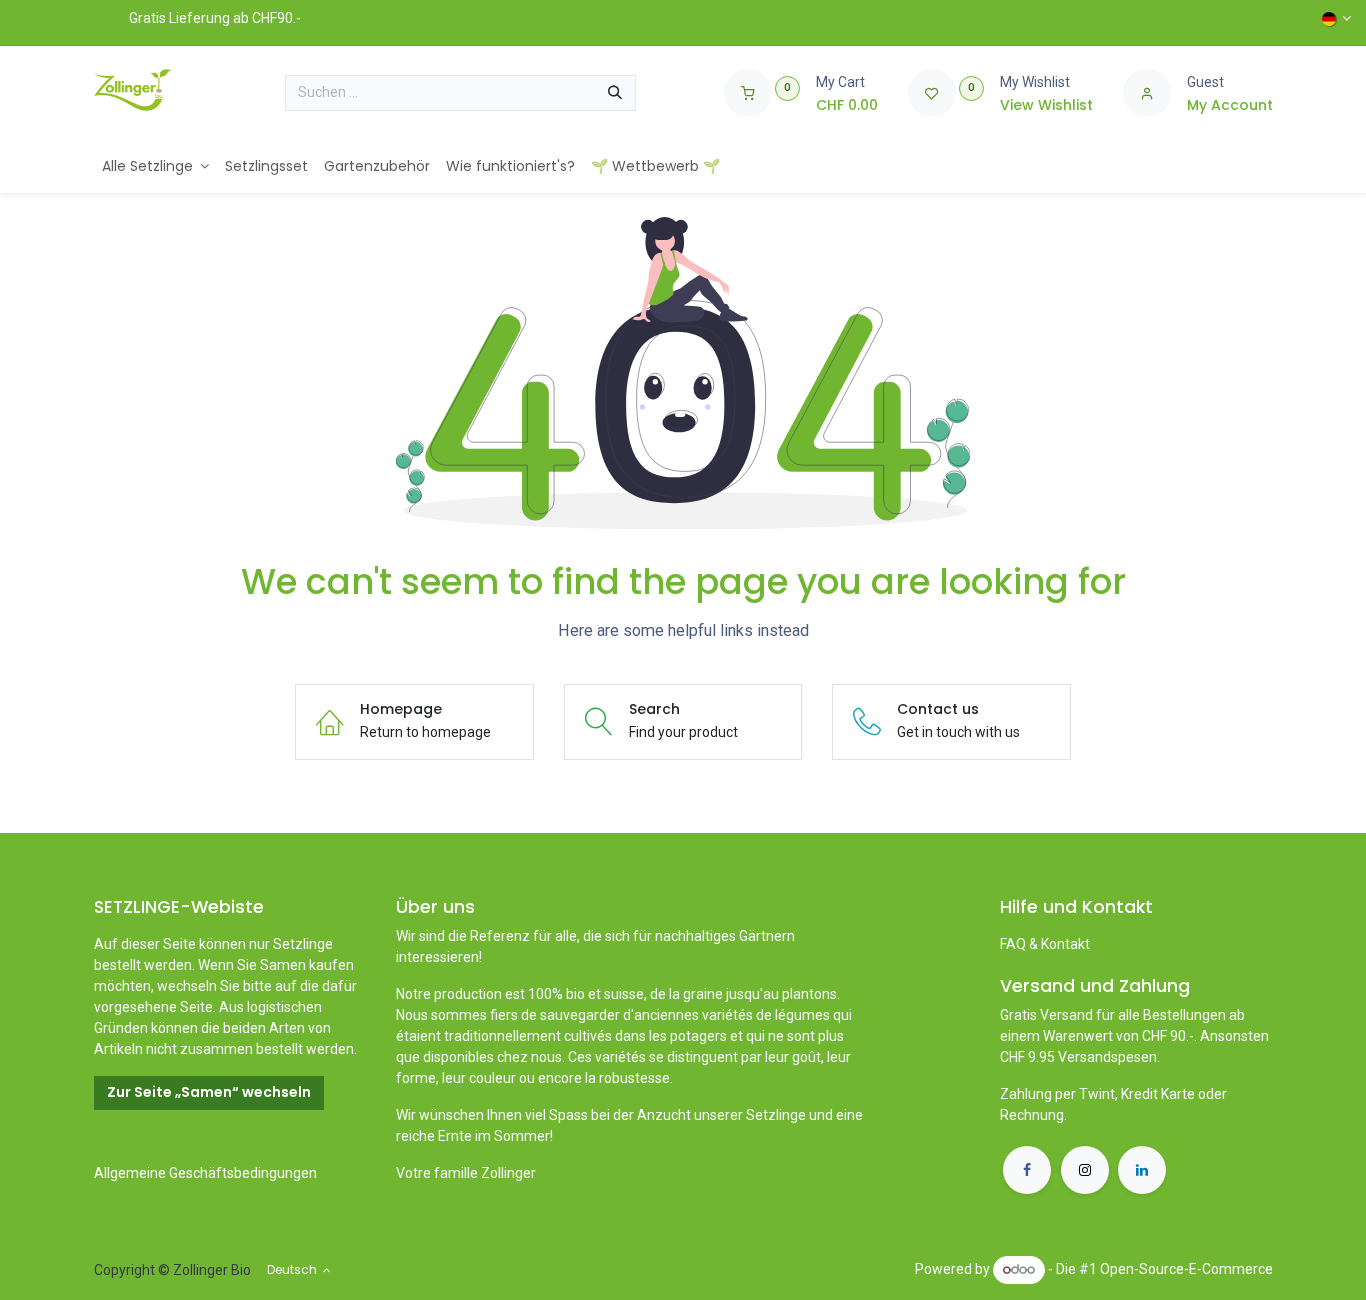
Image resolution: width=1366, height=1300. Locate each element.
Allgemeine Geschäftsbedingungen (205, 1173)
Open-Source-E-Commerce (1186, 1269)
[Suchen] (615, 93)
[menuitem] (156, 166)
